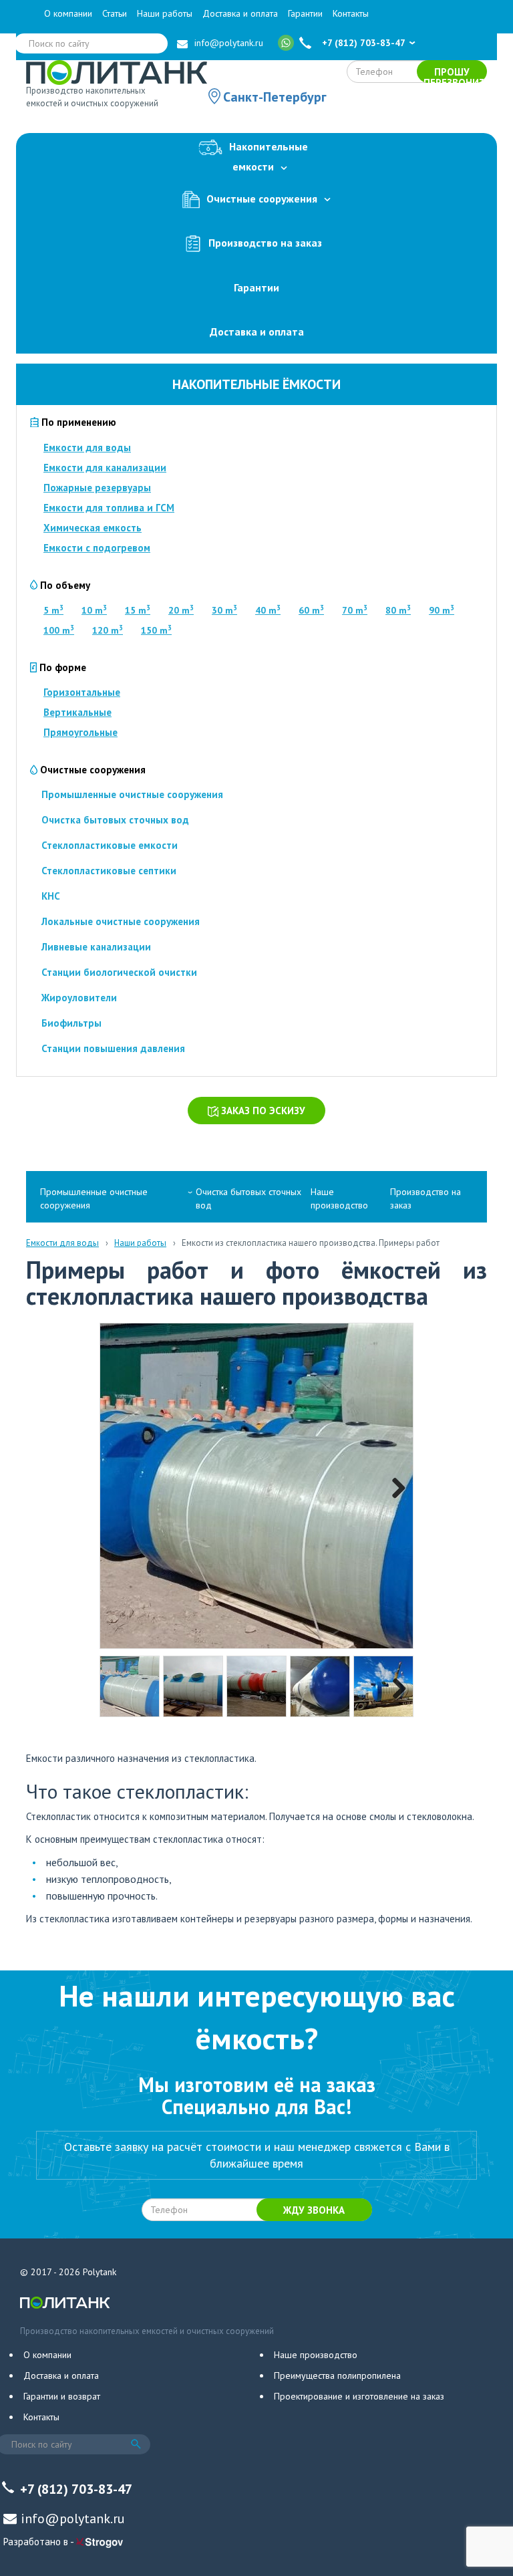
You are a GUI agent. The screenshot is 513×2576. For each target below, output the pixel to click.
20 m (181, 610)
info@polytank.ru (229, 43)
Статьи (115, 13)
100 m (59, 630)
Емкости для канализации (105, 468)
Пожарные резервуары (97, 488)
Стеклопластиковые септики (109, 871)
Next (393, 1486)
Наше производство (339, 1198)
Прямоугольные (80, 732)
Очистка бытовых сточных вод (115, 820)
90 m (442, 610)
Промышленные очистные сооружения (132, 794)
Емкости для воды (87, 447)
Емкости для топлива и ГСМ (109, 508)
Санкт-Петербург (275, 97)
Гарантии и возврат (62, 2396)
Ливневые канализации (96, 947)
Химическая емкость (93, 528)
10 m (94, 610)
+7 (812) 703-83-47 (364, 43)
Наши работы (165, 13)
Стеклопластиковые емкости (110, 845)
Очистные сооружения (262, 198)
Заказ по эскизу (262, 1111)
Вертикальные (77, 712)
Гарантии (305, 13)
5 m (53, 610)
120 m (108, 630)
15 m (138, 610)
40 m (268, 610)
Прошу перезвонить (455, 74)
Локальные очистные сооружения (121, 921)
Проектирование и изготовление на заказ (359, 2396)
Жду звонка (314, 2210)
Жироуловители (79, 998)
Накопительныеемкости (269, 157)
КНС (51, 896)
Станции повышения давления (113, 1048)
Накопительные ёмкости (256, 384)
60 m (311, 610)
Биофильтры (71, 1023)
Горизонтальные (82, 692)
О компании (68, 13)
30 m (224, 610)
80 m (398, 610)
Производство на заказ (265, 242)
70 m (355, 610)
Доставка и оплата (240, 13)
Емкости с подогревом (97, 548)
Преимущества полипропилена (337, 2375)
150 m (156, 630)
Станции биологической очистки (119, 972)
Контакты (351, 13)
